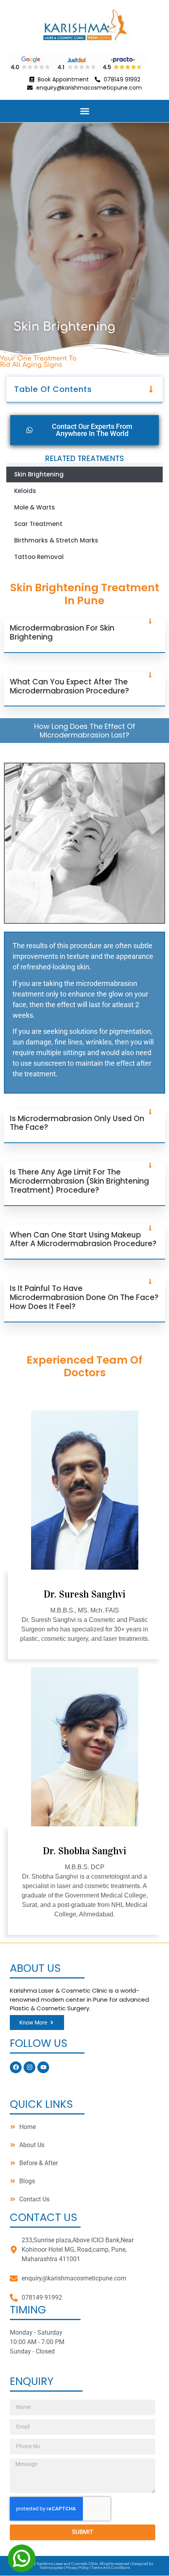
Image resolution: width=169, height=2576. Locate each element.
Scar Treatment (38, 524)
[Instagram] (29, 2067)
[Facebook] (16, 2067)
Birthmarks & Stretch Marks (56, 540)
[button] (84, 111)
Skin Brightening (39, 474)
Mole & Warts (35, 507)
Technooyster (51, 2568)
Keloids (25, 491)
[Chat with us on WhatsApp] (22, 2558)
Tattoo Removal (39, 557)
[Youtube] (43, 2067)
